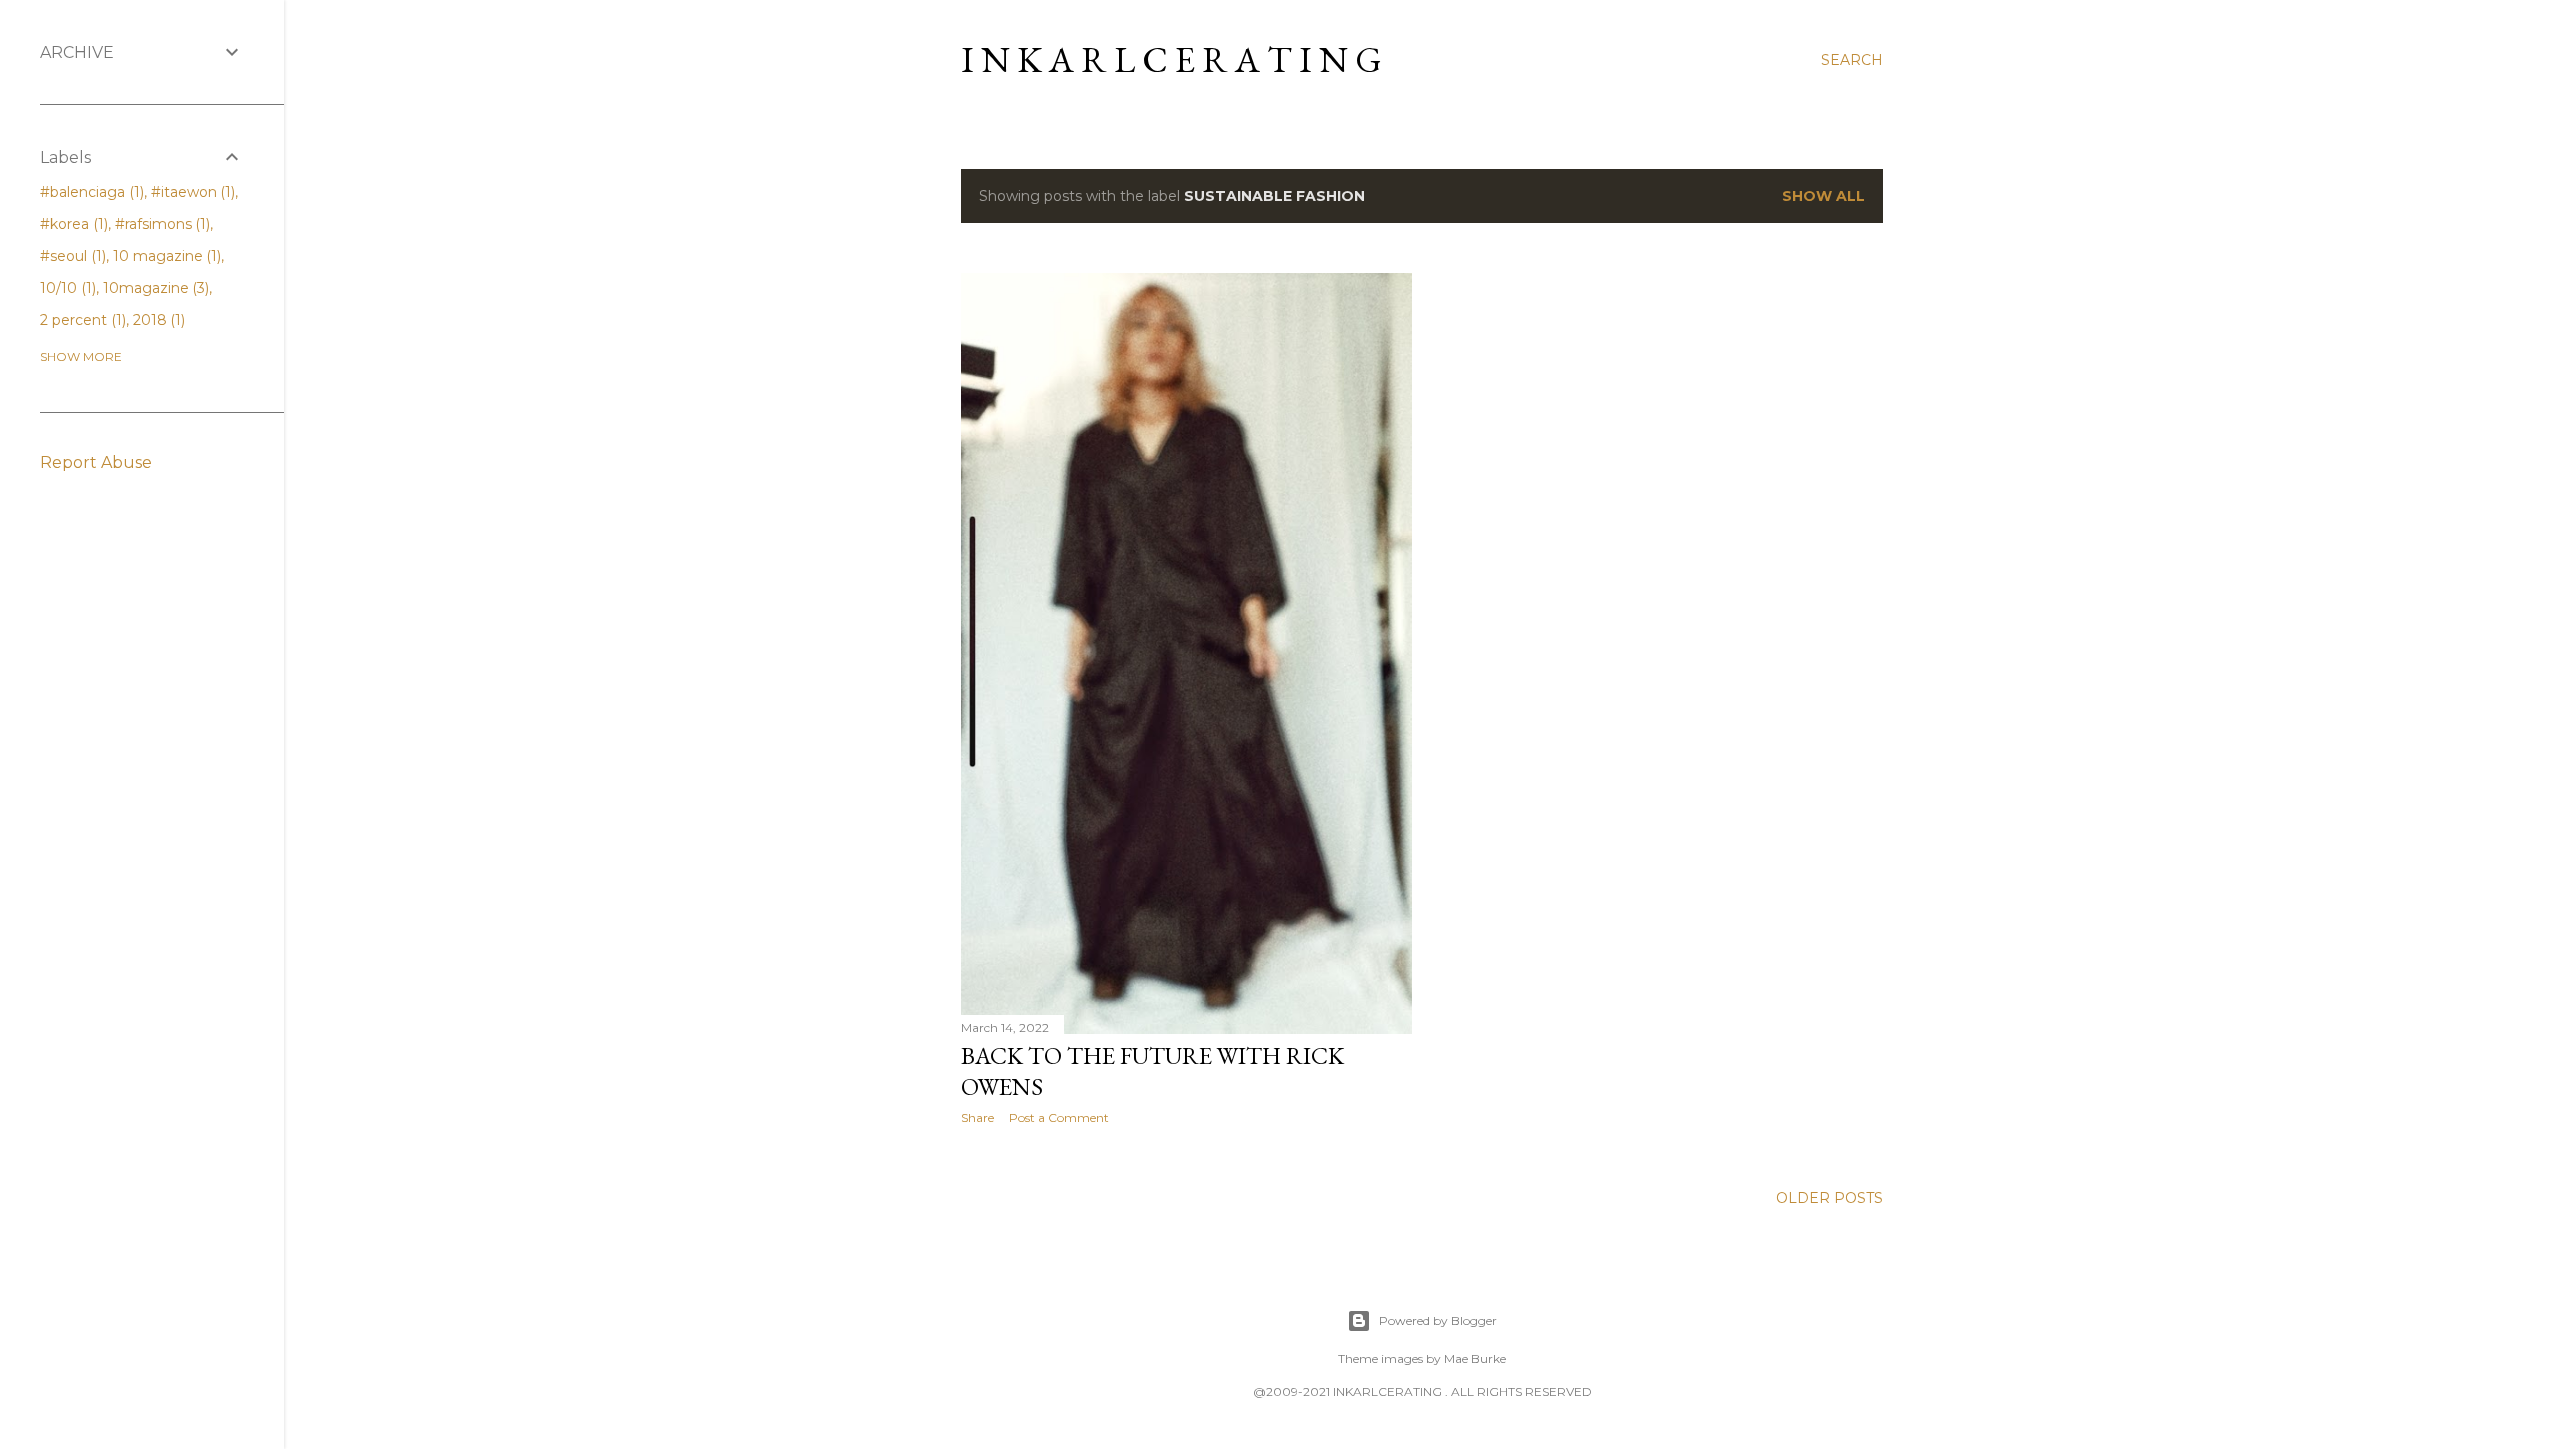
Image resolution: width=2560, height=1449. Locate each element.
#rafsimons (161, 224)
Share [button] (977, 1117)
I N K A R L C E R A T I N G (1171, 59)
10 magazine (165, 256)
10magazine (154, 288)
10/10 (66, 288)
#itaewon (191, 192)
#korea (72, 224)
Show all (1823, 196)
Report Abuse (96, 462)
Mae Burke (1475, 1358)
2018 (157, 320)
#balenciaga (90, 192)
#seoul (71, 256)
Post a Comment (1059, 1117)
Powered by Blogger (1438, 1320)
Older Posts (1829, 1198)
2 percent (81, 320)
